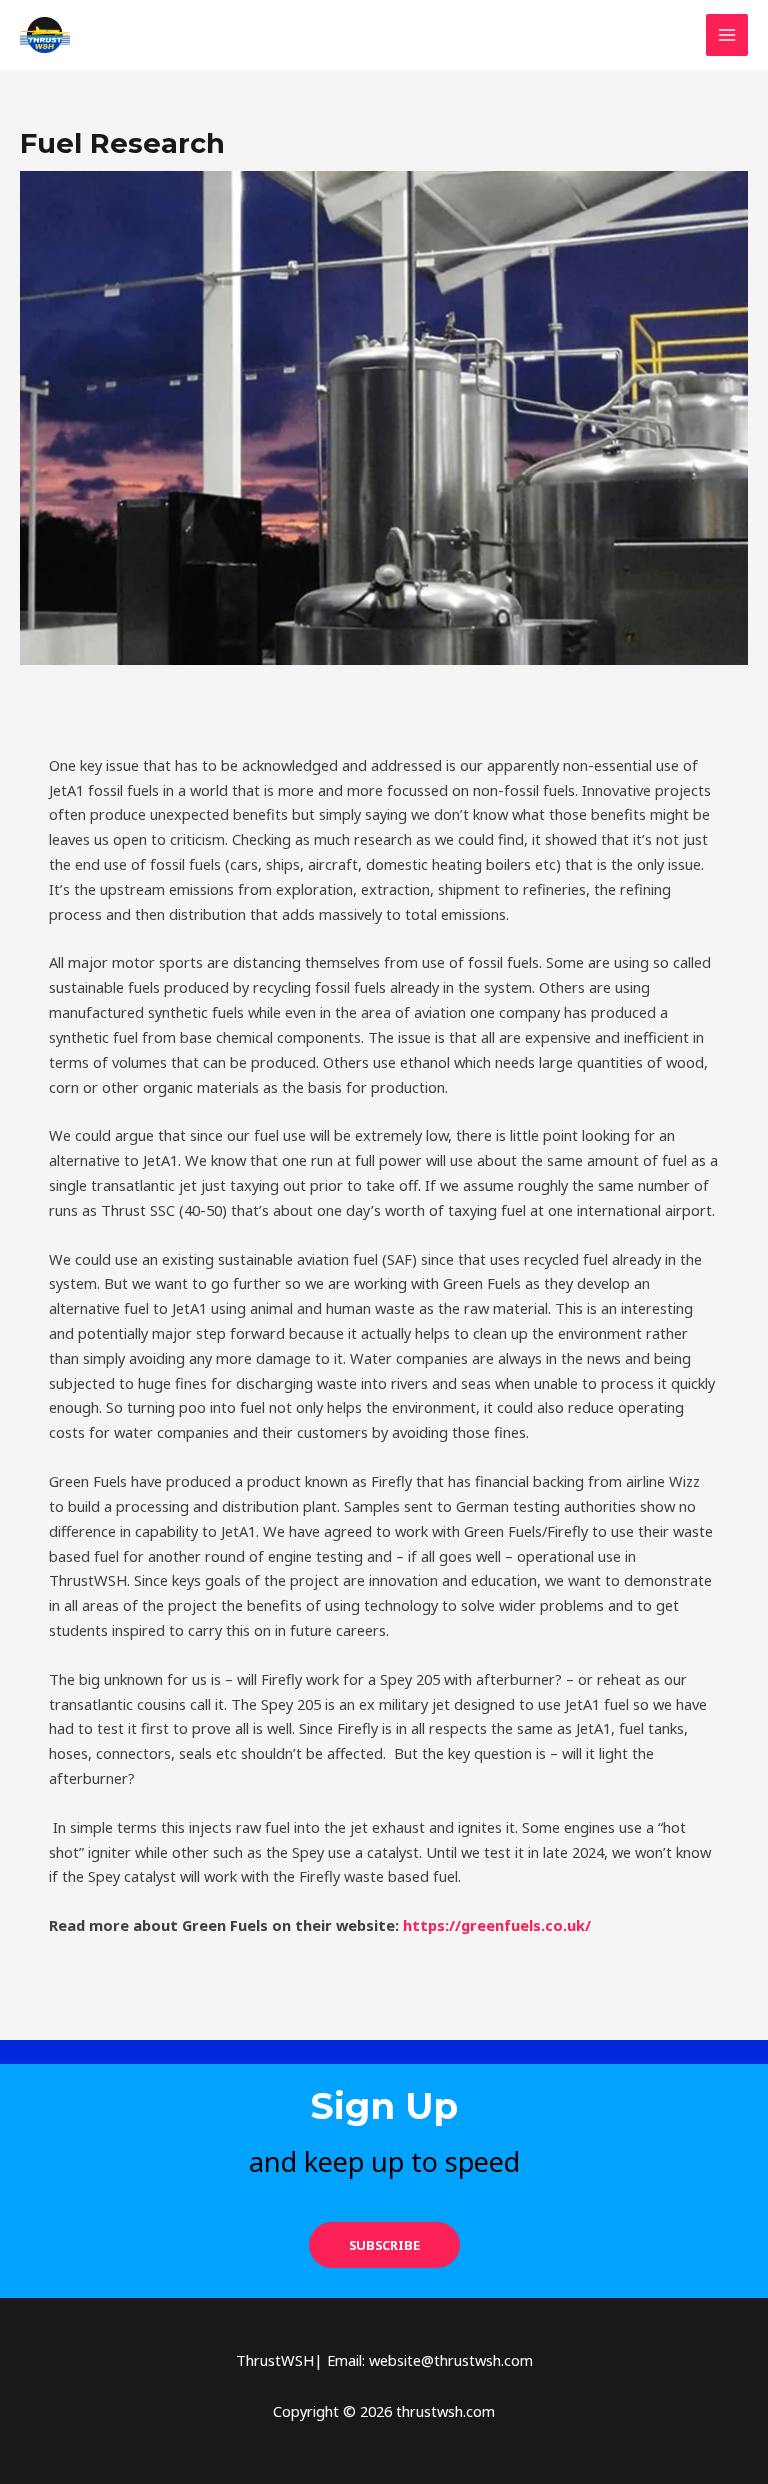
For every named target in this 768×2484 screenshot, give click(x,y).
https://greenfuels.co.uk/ (497, 1925)
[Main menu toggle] (727, 35)
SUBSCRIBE (384, 2245)
